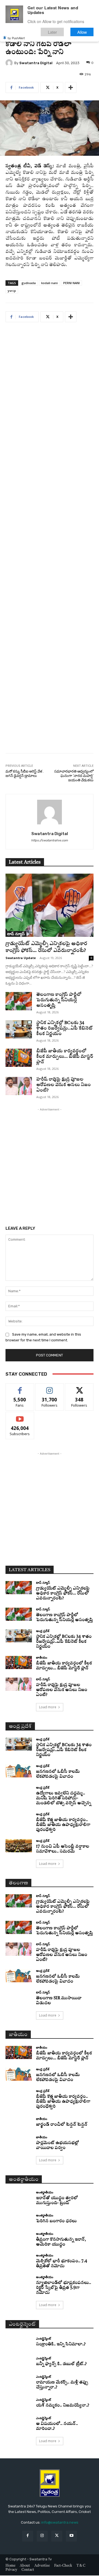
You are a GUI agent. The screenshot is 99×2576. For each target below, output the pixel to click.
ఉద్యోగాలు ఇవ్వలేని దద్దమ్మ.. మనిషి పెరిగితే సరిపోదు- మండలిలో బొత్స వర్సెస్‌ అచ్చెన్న (64, 1798)
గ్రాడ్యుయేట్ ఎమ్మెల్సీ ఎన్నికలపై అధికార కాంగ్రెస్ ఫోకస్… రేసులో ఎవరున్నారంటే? (63, 1594)
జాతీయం (42, 1657)
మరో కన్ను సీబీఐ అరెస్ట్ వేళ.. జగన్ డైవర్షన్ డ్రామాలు (25, 774)
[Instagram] (42, 2536)
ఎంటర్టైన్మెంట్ (43, 2338)
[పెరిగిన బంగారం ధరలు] (19, 2219)
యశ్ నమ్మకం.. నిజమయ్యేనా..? (63, 2406)
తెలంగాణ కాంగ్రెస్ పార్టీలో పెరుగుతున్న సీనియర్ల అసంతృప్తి (59, 1000)
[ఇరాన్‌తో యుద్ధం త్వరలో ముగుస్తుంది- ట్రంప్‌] (19, 2197)
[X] (57, 2536)
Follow (50, 1388)
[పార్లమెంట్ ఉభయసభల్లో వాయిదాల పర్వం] (19, 2142)
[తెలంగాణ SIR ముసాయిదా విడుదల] (19, 1997)
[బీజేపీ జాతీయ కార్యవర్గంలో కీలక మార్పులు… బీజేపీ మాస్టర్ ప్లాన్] (19, 1058)
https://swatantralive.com (50, 840)
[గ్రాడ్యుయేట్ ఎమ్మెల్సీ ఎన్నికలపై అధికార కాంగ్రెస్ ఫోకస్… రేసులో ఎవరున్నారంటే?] (50, 905)
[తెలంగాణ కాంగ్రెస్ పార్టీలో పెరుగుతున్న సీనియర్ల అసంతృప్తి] (19, 1001)
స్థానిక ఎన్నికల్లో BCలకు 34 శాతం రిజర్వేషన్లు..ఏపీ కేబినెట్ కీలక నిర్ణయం (64, 1028)
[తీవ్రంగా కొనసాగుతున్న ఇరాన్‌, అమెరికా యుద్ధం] (19, 2239)
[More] (71, 87)
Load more (48, 1707)
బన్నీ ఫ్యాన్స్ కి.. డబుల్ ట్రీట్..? (61, 2364)
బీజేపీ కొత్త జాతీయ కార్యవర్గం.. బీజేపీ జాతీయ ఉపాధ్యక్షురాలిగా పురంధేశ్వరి (63, 1825)
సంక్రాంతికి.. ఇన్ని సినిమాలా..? (61, 2344)
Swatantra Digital (36, 63)
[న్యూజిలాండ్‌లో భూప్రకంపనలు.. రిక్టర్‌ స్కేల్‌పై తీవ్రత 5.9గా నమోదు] (19, 2282)
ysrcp (12, 291)
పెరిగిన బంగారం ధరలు (56, 2221)
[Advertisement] (50, 542)
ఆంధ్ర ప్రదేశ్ (43, 1631)
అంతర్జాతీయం (45, 2192)
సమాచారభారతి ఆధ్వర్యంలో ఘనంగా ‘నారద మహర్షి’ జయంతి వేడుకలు (74, 776)
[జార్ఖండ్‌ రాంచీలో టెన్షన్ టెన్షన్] (19, 2122)
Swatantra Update (21, 958)
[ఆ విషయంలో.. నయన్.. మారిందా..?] (19, 2423)
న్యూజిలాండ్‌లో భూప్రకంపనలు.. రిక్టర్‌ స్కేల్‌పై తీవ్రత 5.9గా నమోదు (64, 2288)
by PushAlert (16, 38)
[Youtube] (71, 2536)
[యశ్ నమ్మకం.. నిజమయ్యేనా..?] (19, 2403)
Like (20, 1388)
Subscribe (20, 1416)
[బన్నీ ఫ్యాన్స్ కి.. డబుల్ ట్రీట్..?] (19, 2362)
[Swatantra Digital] (10, 63)
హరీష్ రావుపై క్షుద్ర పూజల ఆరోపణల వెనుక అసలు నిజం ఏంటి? (64, 1085)
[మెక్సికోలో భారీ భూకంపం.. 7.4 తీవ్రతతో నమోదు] (19, 2260)
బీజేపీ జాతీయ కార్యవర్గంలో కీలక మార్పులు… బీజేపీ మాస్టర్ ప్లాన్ (65, 1057)
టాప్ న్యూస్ (16, 934)
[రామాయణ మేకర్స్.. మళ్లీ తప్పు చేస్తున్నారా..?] (19, 2382)
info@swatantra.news (60, 2522)
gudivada (29, 283)
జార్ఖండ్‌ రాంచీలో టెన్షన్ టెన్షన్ (62, 2125)
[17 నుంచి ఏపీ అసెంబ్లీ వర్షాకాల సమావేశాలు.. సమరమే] (19, 1846)
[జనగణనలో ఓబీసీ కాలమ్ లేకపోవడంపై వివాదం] (19, 1771)
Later (52, 32)
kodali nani (50, 283)
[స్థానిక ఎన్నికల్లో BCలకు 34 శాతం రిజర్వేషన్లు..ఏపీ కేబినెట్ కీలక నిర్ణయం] (19, 1029)
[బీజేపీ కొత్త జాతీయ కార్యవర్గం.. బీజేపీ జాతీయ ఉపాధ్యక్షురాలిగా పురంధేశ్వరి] (19, 1819)
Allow (82, 32)
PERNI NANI (71, 283)
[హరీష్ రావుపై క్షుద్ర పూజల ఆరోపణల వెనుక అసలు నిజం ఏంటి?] (19, 1086)
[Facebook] (28, 2536)
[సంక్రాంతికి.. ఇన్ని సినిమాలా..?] (19, 2342)
